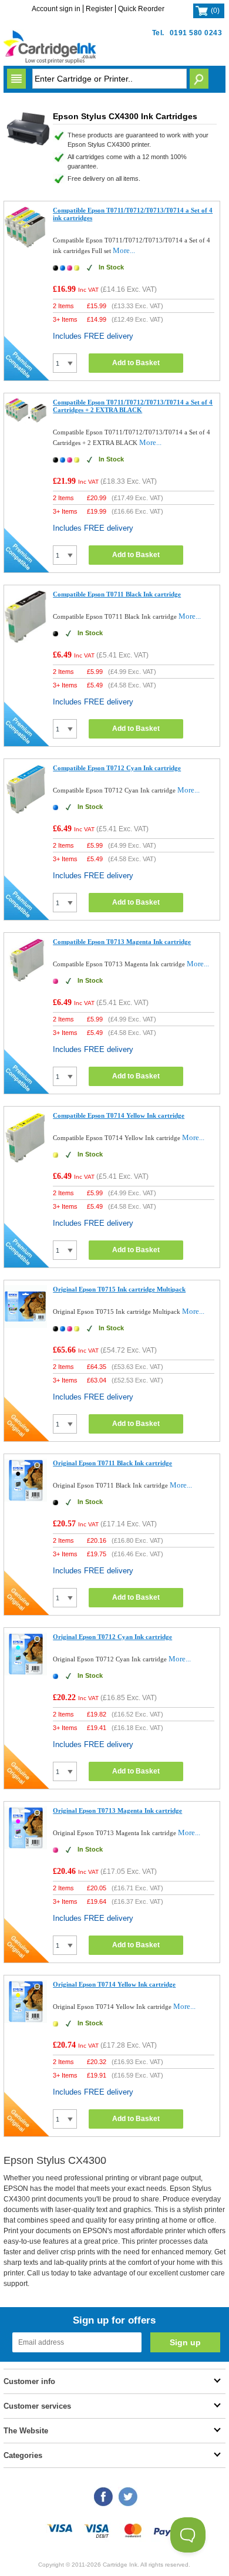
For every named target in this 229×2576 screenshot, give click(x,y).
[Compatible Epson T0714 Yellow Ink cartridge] (26, 1161)
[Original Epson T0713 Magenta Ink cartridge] (26, 1847)
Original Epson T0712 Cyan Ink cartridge (112, 1637)
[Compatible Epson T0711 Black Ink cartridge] (26, 640)
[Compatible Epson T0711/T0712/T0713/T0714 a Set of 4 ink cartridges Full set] (26, 246)
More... (124, 250)
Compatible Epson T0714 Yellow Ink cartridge (119, 1115)
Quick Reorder (141, 9)
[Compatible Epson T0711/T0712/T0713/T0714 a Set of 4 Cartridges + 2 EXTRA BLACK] (26, 421)
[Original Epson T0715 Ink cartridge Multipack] (26, 1325)
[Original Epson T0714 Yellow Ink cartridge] (26, 2020)
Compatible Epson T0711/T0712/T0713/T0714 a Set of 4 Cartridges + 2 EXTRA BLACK (133, 406)
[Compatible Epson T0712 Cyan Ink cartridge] (26, 813)
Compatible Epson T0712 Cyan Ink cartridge (117, 768)
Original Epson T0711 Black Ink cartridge (112, 1463)
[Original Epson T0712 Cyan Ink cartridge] (26, 1673)
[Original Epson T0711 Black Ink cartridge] (26, 1499)
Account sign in (56, 9)
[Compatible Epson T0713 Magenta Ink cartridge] (26, 981)
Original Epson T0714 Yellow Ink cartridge (114, 1984)
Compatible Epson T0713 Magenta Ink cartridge (122, 942)
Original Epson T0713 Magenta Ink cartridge (117, 1810)
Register (99, 9)
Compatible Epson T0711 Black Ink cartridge (117, 594)
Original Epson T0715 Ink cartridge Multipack (119, 1289)
